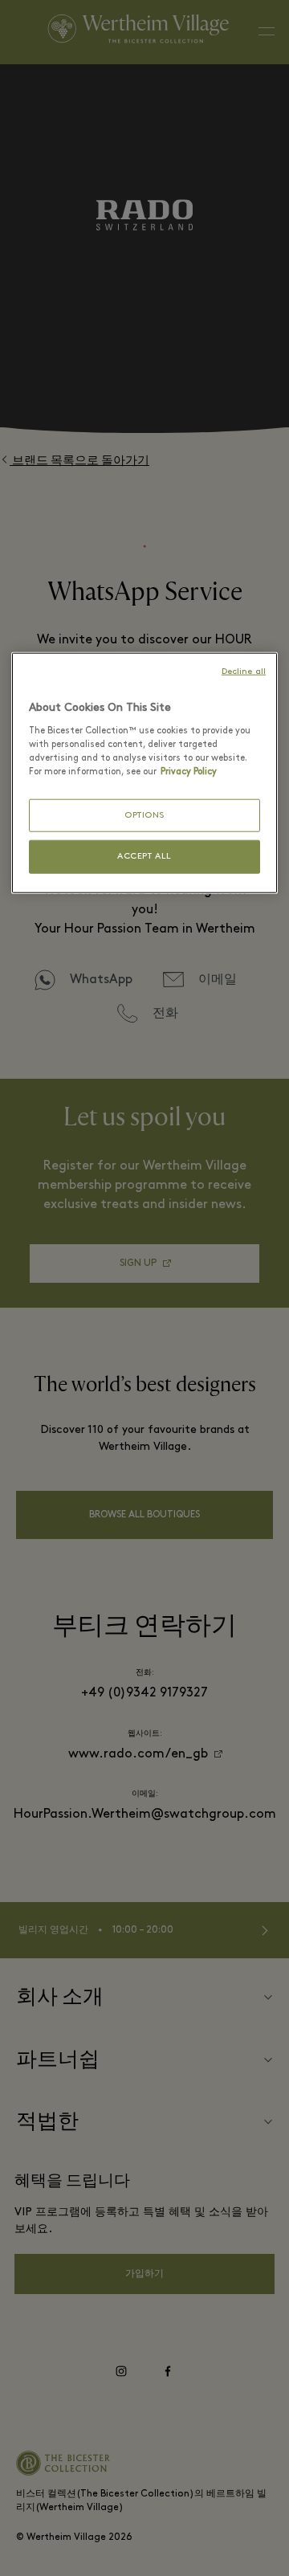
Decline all (244, 672)
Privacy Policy (189, 772)
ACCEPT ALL (144, 857)
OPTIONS (144, 816)
